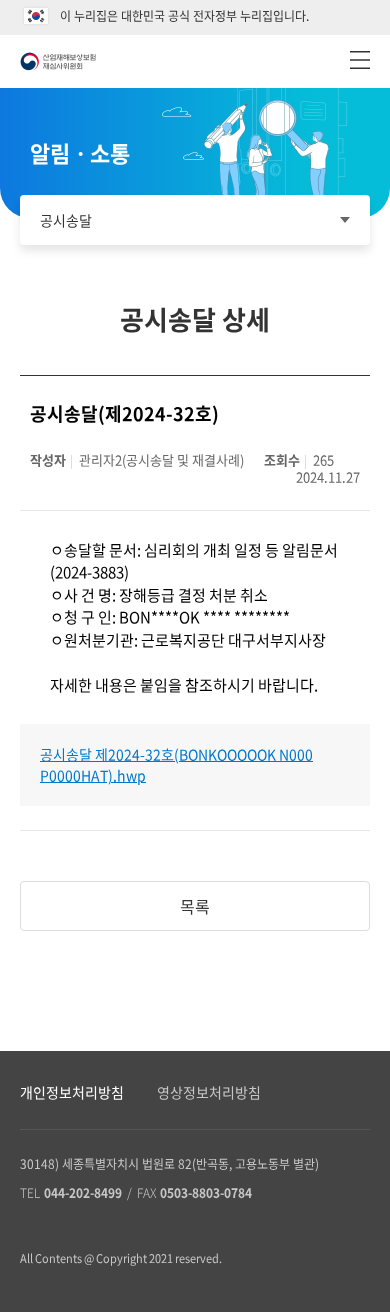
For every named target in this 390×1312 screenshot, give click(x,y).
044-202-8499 (83, 1193)
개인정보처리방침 (72, 1092)
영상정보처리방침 (209, 1092)
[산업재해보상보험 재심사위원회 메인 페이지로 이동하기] (58, 61)
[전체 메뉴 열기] (360, 60)
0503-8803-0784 (206, 1193)
